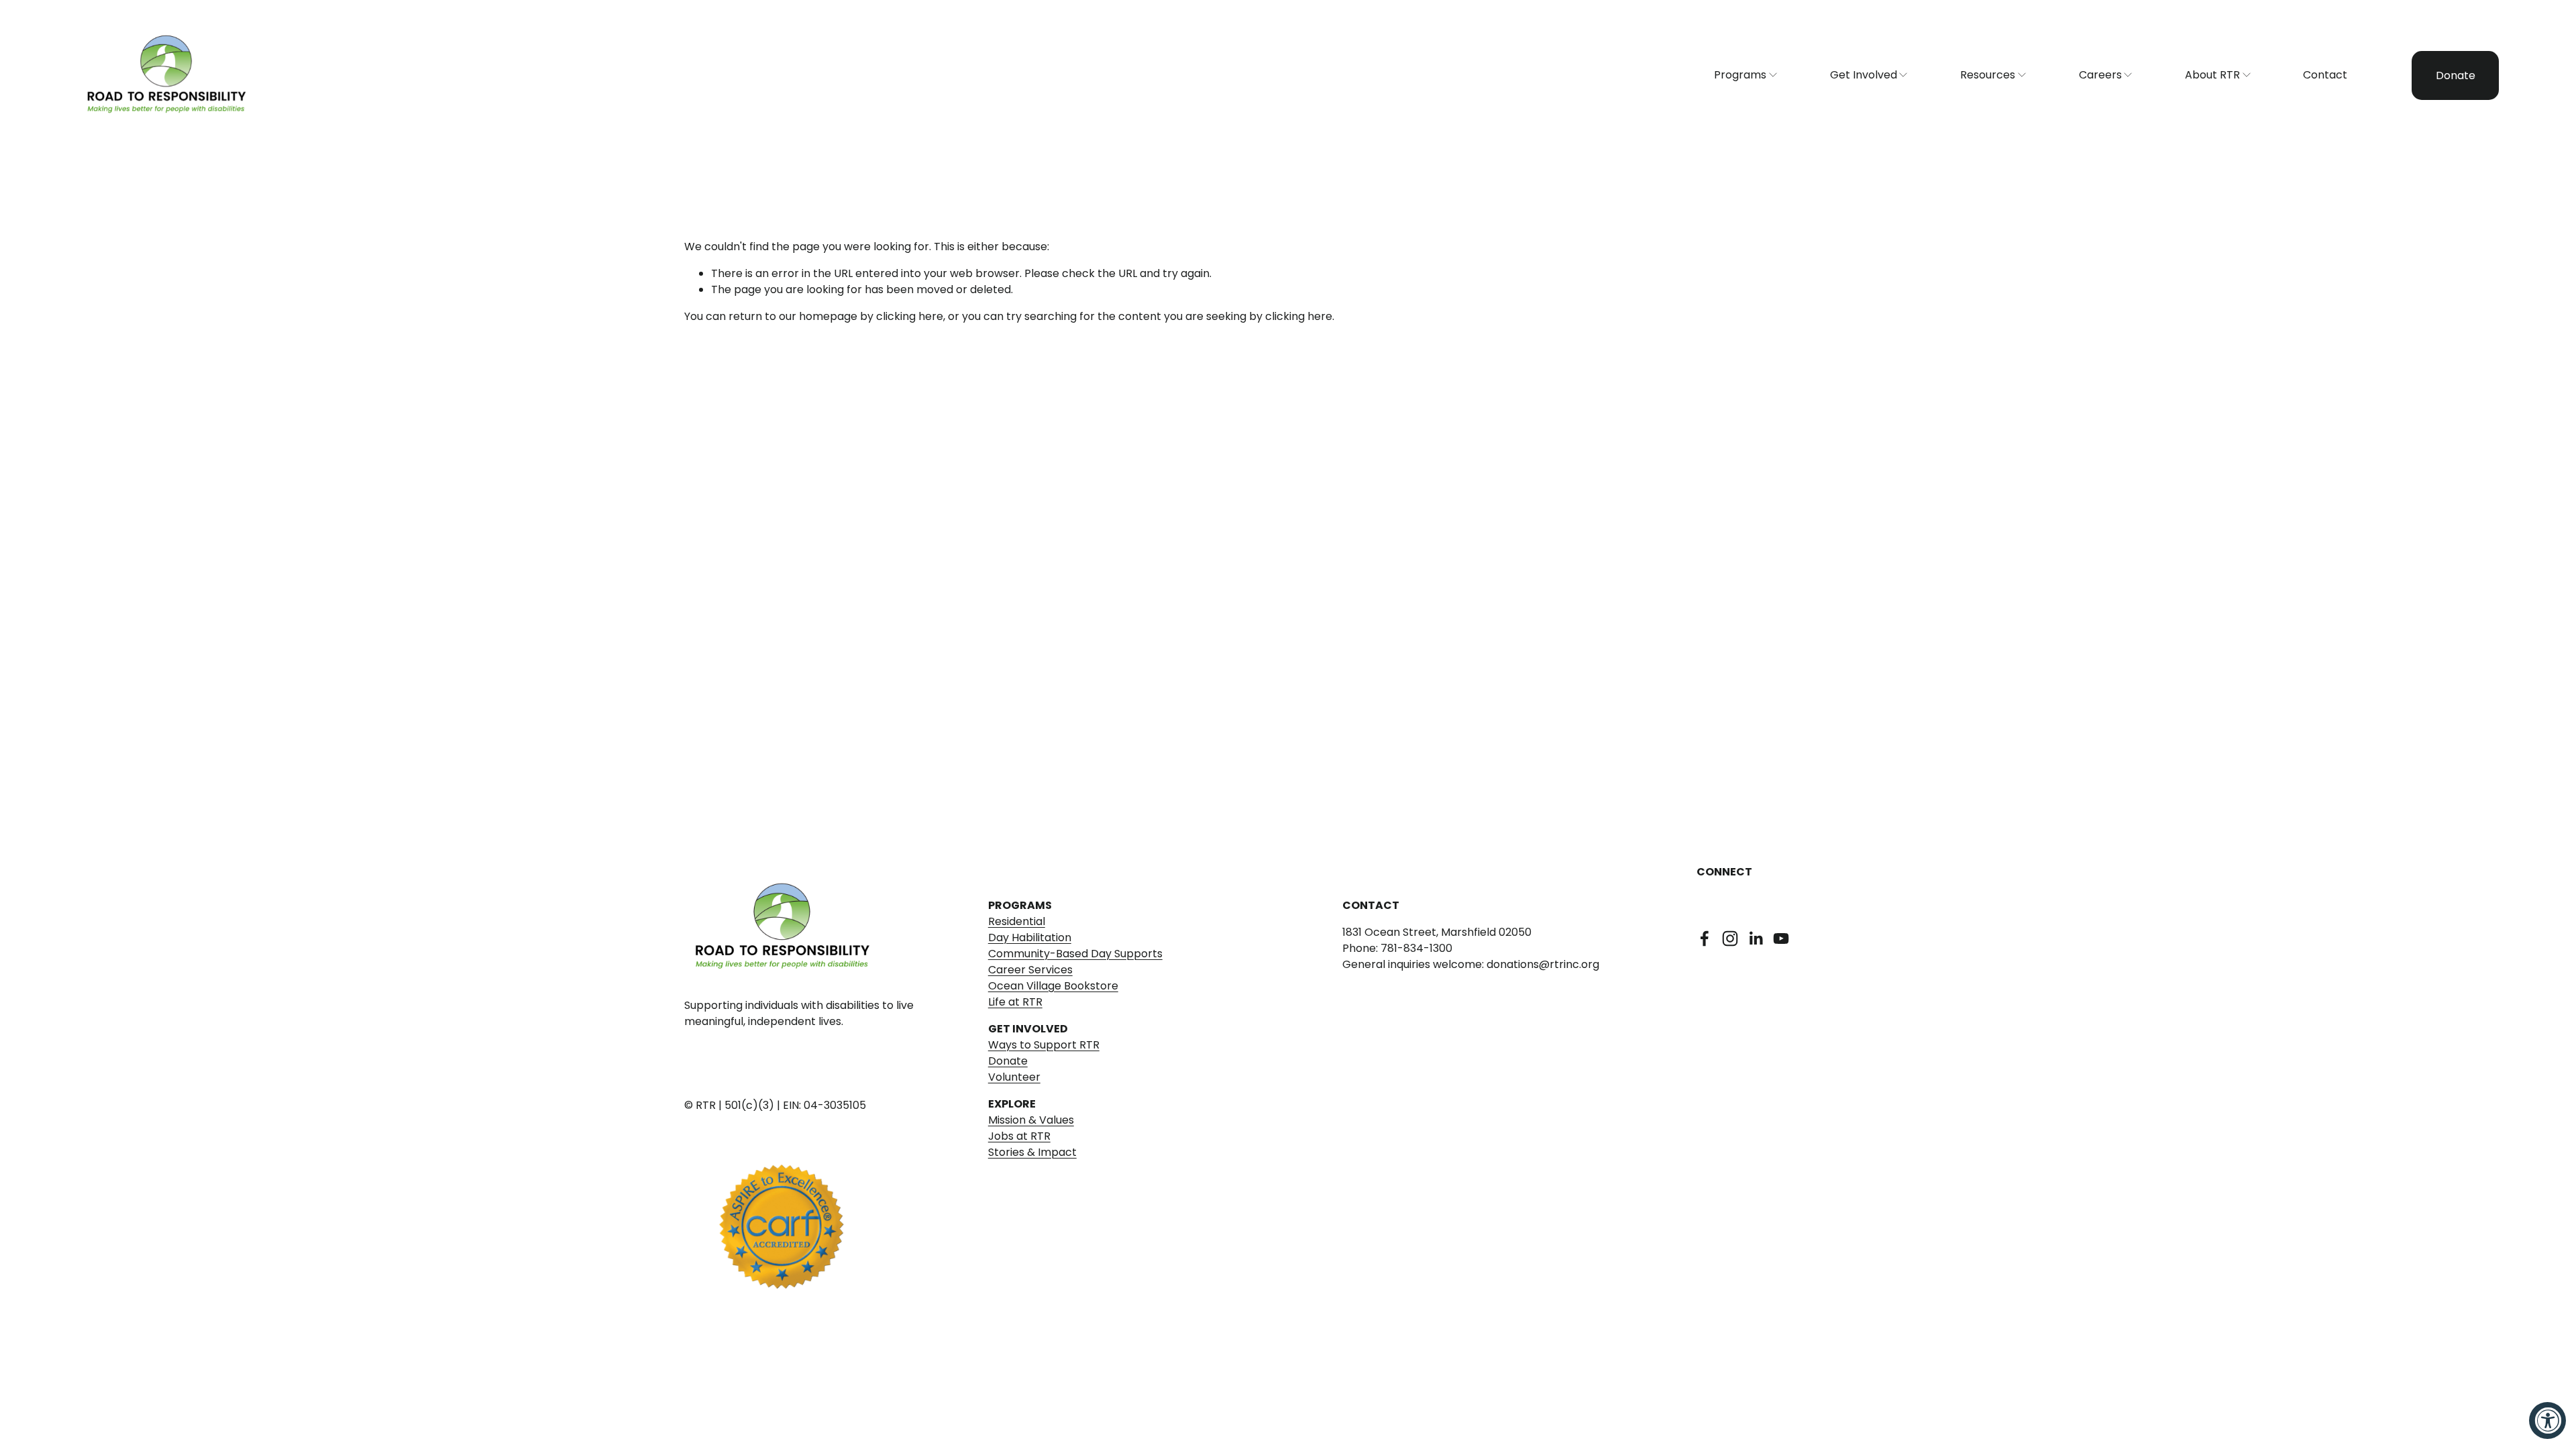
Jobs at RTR (1019, 1136)
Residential (1017, 921)
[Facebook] (1705, 938)
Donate (2456, 75)
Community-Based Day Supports (1075, 954)
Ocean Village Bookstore (1053, 986)
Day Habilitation (1030, 937)
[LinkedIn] (1756, 938)
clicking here (910, 316)
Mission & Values (1031, 1120)
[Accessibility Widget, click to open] (2547, 1420)
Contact (2325, 75)
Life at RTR (1015, 1002)
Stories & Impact (1032, 1152)
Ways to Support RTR (1044, 1045)
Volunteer (1014, 1077)
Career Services (1030, 970)
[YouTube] (1781, 938)
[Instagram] (1730, 938)
